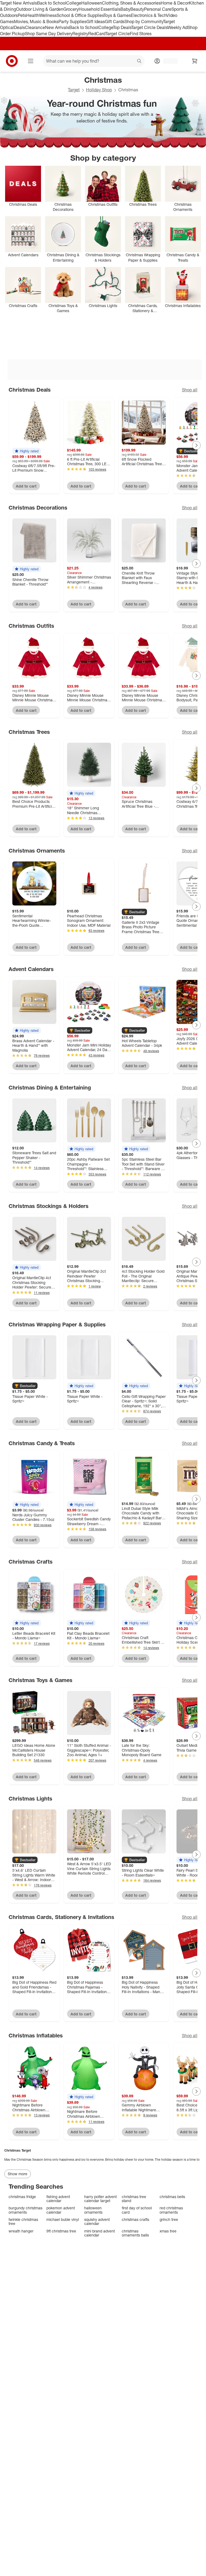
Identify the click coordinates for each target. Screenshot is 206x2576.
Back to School (52, 3)
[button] (27, 451)
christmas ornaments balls (135, 2233)
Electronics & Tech (149, 15)
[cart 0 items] (195, 61)
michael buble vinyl (63, 2219)
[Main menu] (31, 61)
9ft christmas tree (61, 2231)
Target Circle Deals (149, 27)
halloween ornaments (93, 2210)
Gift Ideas (96, 21)
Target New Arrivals (19, 3)
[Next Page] (196, 445)
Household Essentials (100, 9)
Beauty (137, 9)
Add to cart (26, 486)
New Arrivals (57, 27)
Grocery (71, 9)
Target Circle (118, 34)
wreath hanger (21, 2231)
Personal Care (158, 9)
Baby (125, 9)
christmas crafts (135, 2219)
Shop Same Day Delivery (49, 34)
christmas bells (172, 2197)
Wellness (48, 15)
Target (74, 90)
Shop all (190, 390)
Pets (22, 15)
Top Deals (122, 27)
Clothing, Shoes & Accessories (131, 3)
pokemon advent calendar (61, 2210)
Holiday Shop (99, 90)
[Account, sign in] (168, 61)
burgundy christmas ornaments (25, 2210)
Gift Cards (115, 21)
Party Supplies (72, 21)
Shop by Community (144, 21)
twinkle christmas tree (23, 2222)
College (74, 3)
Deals (19, 27)
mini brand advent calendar (100, 2233)
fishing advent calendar (58, 2199)
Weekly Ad (177, 27)
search (139, 62)
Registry (80, 34)
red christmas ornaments (171, 2210)
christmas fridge (22, 2197)
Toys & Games (117, 15)
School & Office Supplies (80, 15)
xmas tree (168, 2231)
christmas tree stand (134, 2199)
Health (33, 15)
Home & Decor (175, 3)
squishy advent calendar (97, 2222)
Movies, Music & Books (36, 21)
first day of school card (137, 2210)
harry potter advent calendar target (100, 2199)
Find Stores (141, 34)
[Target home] (12, 61)
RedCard (97, 34)
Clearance (35, 27)
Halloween (92, 3)
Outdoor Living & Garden (40, 9)
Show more (18, 2174)
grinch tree (169, 2219)
